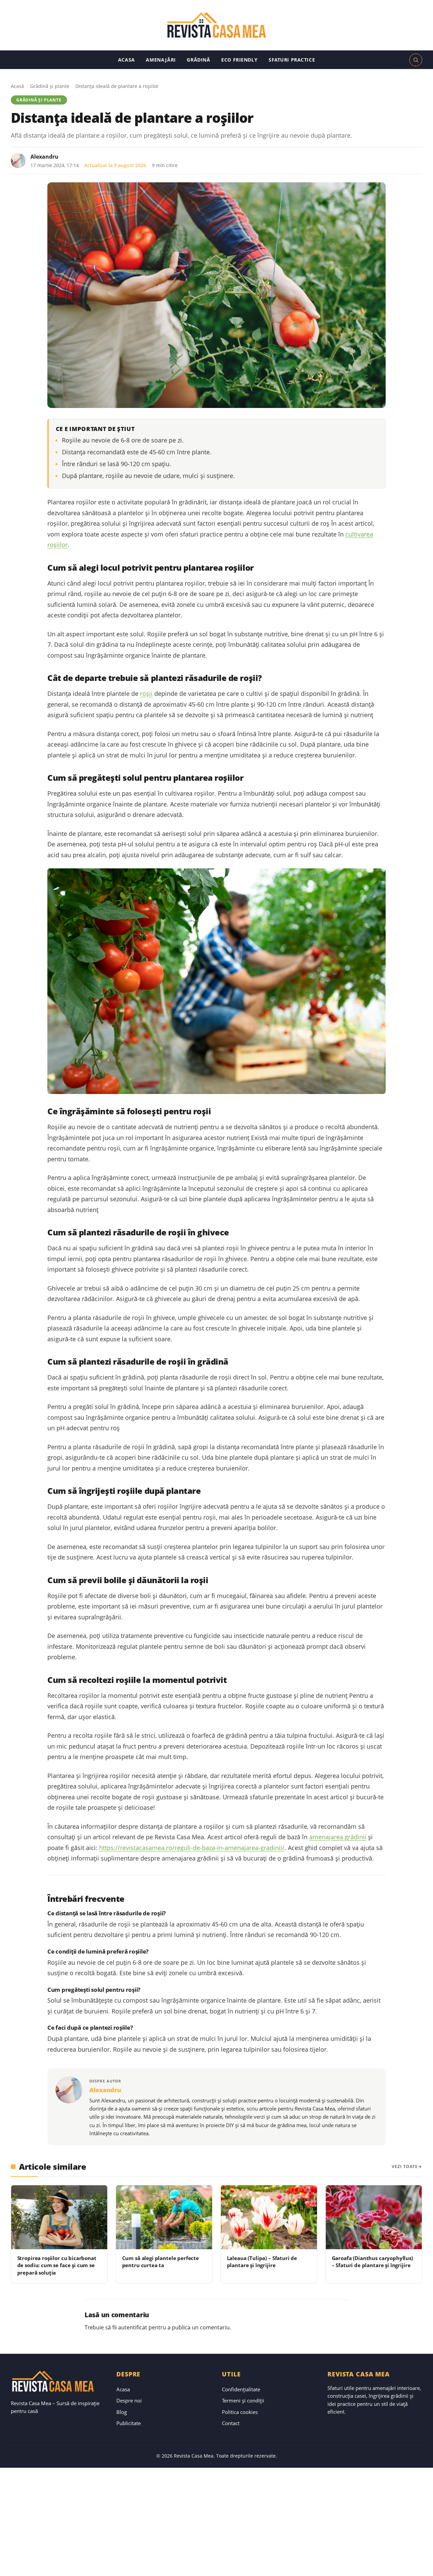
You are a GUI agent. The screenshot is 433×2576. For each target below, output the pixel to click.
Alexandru (44, 157)
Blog (122, 2412)
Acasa (127, 60)
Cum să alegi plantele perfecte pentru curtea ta (161, 2262)
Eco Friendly (239, 60)
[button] (416, 60)
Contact (231, 2423)
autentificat (133, 2327)
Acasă (17, 86)
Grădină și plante (50, 86)
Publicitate (129, 2423)
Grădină (198, 60)
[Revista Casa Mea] (216, 25)
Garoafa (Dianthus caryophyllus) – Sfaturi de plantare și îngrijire (372, 2262)
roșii (146, 693)
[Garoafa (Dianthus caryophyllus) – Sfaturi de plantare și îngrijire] (374, 2217)
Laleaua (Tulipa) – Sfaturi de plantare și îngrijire (262, 2262)
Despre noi (129, 2400)
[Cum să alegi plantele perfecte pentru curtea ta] (164, 2217)
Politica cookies (240, 2412)
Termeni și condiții (243, 2400)
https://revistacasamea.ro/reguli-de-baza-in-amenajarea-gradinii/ (192, 1848)
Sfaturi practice (292, 60)
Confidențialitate (241, 2389)
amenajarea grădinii (338, 1837)
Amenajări (161, 60)
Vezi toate (405, 2167)
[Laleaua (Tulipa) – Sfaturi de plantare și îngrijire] (269, 2217)
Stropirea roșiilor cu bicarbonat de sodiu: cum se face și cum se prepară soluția (57, 2265)
